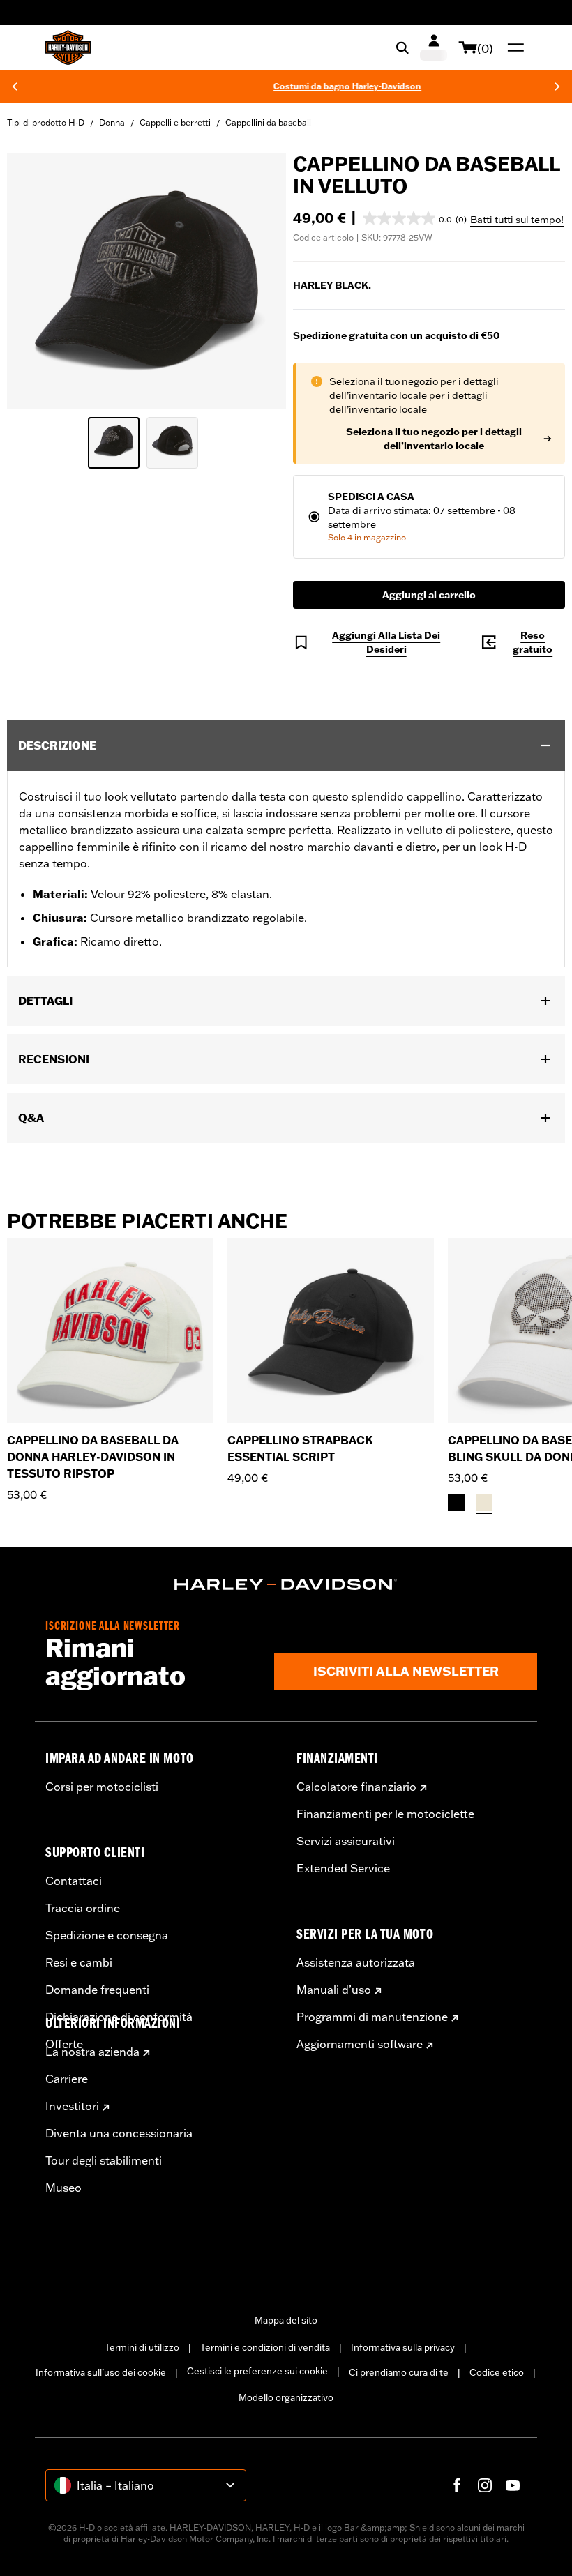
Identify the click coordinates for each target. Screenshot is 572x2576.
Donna (112, 122)
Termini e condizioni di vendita (265, 2347)
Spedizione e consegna (107, 1935)
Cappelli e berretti (175, 122)
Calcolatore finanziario (356, 1787)
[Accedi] (434, 47)
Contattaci (74, 1881)
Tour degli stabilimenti (104, 2160)
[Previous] (15, 86)
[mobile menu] (513, 47)
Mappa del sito (286, 2320)
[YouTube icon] (513, 2485)
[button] (415, 218)
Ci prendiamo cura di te (399, 2372)
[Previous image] (35, 281)
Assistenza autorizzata (356, 1962)
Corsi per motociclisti (102, 1787)
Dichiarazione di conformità (119, 2017)
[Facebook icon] (457, 2485)
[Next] (557, 86)
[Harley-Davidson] (286, 1584)
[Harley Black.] (456, 1503)
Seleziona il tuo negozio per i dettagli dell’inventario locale (434, 439)
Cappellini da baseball (268, 122)
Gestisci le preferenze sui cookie (257, 2371)
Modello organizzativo (286, 2397)
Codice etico (497, 2372)
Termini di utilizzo (142, 2347)
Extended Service (343, 1868)
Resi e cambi (79, 1962)
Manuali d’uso (334, 1990)
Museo (63, 2188)
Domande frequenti (97, 1990)
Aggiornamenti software (360, 2044)
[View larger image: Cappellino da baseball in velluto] (146, 279)
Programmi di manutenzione (372, 2017)
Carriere (67, 2079)
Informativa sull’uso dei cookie (101, 2372)
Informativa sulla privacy (403, 2347)
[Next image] (258, 281)
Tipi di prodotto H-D (46, 122)
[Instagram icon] (485, 2485)
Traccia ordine (83, 1908)
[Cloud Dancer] (484, 1503)
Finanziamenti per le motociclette (385, 1814)
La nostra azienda (92, 2052)
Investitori (72, 2106)
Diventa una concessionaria (119, 2133)
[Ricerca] (402, 47)
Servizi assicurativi (346, 1841)
